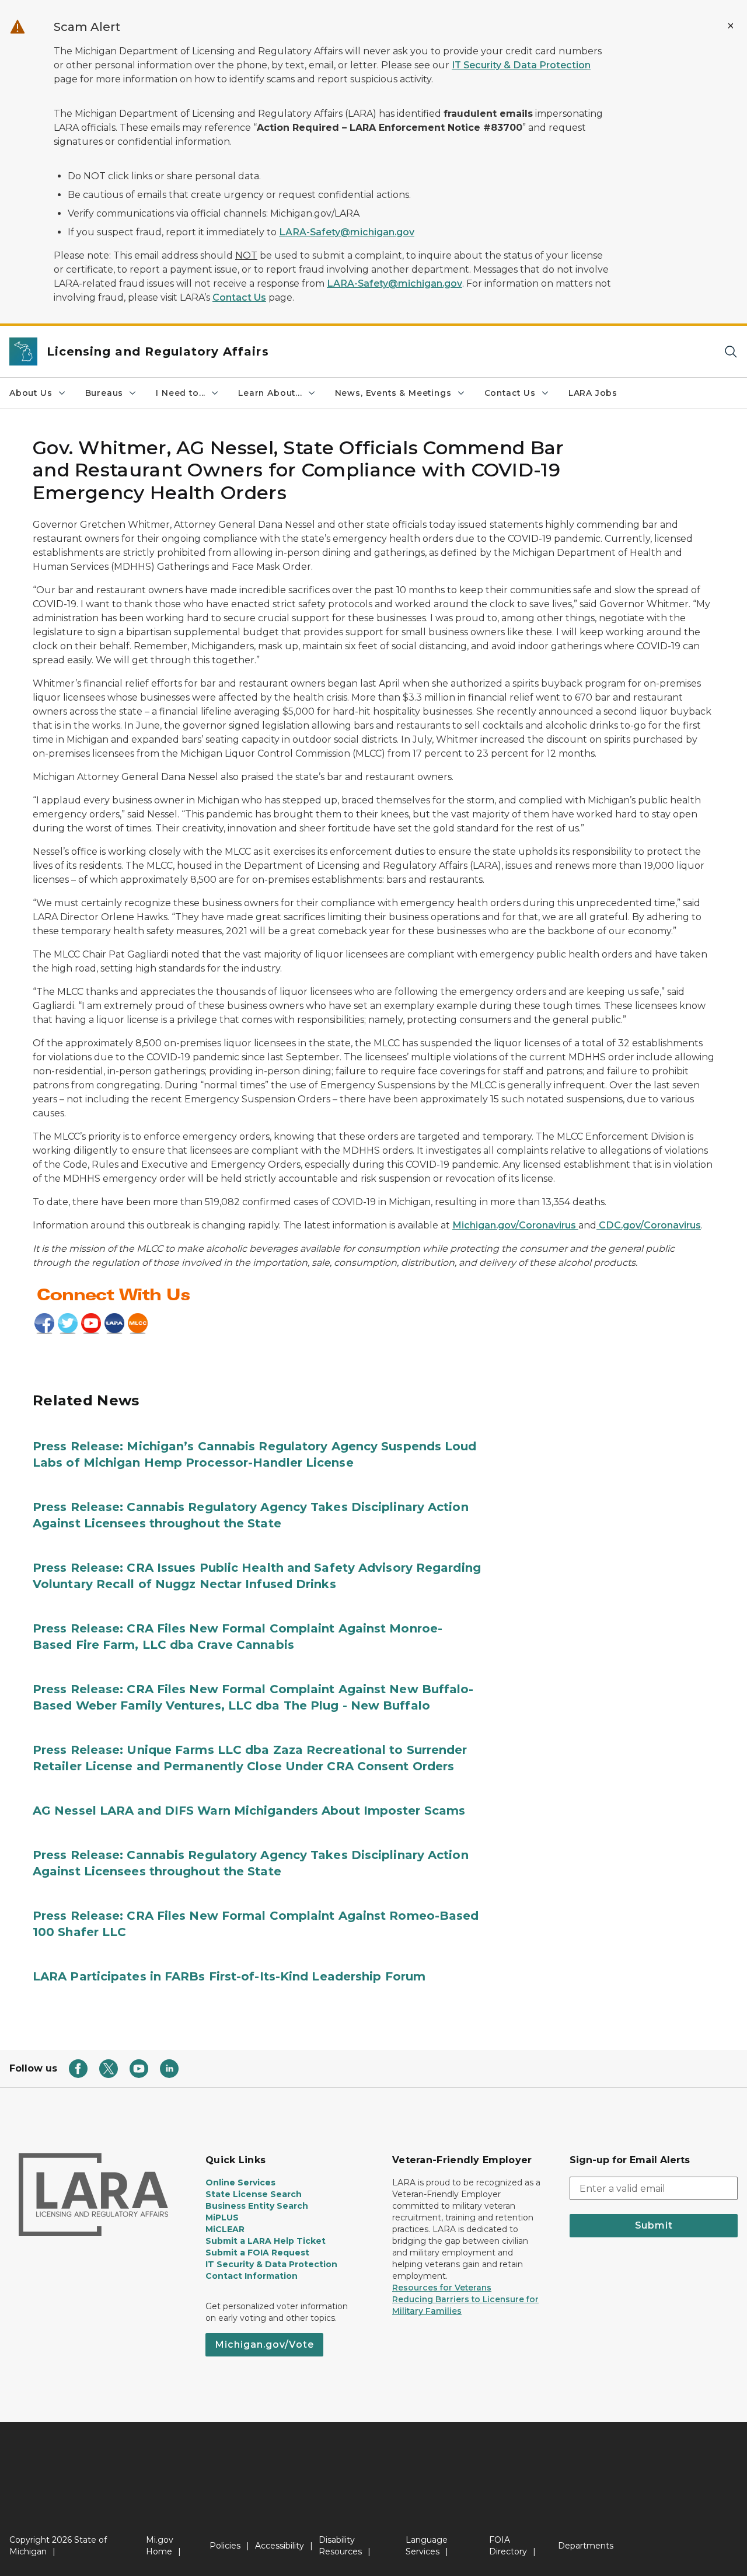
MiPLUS (222, 2218)
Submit (654, 2225)
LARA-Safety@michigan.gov (347, 232)
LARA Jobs (593, 393)
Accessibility (280, 2546)
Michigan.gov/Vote (264, 2344)
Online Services (240, 2182)
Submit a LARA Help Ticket (266, 2241)
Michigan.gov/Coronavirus (515, 1225)
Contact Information (252, 2276)
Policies (225, 2546)
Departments (586, 2546)
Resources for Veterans (442, 2288)
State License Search (254, 2194)
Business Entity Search (257, 2206)
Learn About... (270, 393)
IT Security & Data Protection (521, 65)
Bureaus (104, 393)
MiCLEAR (225, 2229)
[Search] (731, 352)
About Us (31, 393)
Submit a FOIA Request (257, 2253)
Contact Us (239, 297)
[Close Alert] (731, 26)
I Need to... (181, 393)
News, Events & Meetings (393, 393)
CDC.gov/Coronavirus (649, 1225)
